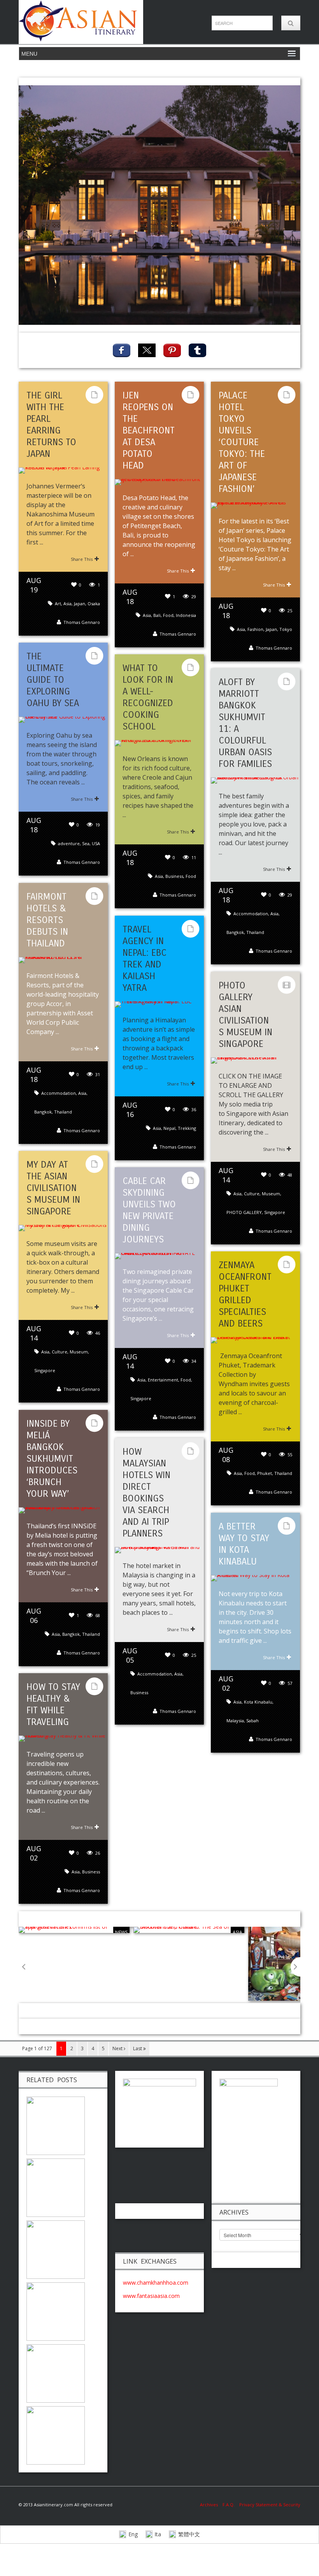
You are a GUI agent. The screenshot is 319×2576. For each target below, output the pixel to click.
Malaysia (235, 1721)
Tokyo (286, 629)
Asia (67, 603)
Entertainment (163, 1380)
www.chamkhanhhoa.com (156, 2283)
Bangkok (235, 932)
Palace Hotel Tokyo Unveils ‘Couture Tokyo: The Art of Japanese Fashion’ (242, 442)
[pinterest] (172, 350)
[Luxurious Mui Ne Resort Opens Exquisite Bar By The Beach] (56, 2373)
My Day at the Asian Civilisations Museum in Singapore (53, 1188)
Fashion (255, 629)
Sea (86, 843)
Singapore (275, 1212)
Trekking (187, 1128)
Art (58, 603)
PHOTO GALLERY (244, 1212)
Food (168, 615)
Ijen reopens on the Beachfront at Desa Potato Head (149, 430)
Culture (252, 1194)
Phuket (265, 1473)
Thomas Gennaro (82, 622)
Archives (211, 2505)
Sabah (252, 1721)
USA (96, 843)
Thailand (255, 932)
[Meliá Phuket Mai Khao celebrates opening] (56, 2187)
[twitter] (147, 350)
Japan (80, 603)
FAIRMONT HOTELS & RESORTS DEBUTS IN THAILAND (47, 920)
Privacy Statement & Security (270, 2505)
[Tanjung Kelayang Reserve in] (56, 2249)
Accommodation (251, 914)
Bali (157, 615)
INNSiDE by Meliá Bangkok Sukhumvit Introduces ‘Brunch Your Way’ (52, 1459)
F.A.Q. (229, 2505)
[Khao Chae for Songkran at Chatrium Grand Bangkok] (56, 2435)
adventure (69, 843)
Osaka (94, 603)
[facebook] (122, 350)
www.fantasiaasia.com (151, 2296)
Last (138, 2048)
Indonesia (186, 615)
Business (174, 876)
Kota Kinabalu (258, 1702)
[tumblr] (197, 350)
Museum (271, 1194)
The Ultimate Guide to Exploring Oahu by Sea (53, 680)
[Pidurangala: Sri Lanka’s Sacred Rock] (56, 2125)
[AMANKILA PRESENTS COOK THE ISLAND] (56, 2311)
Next (118, 2048)
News (121, 1932)
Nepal (169, 1128)
